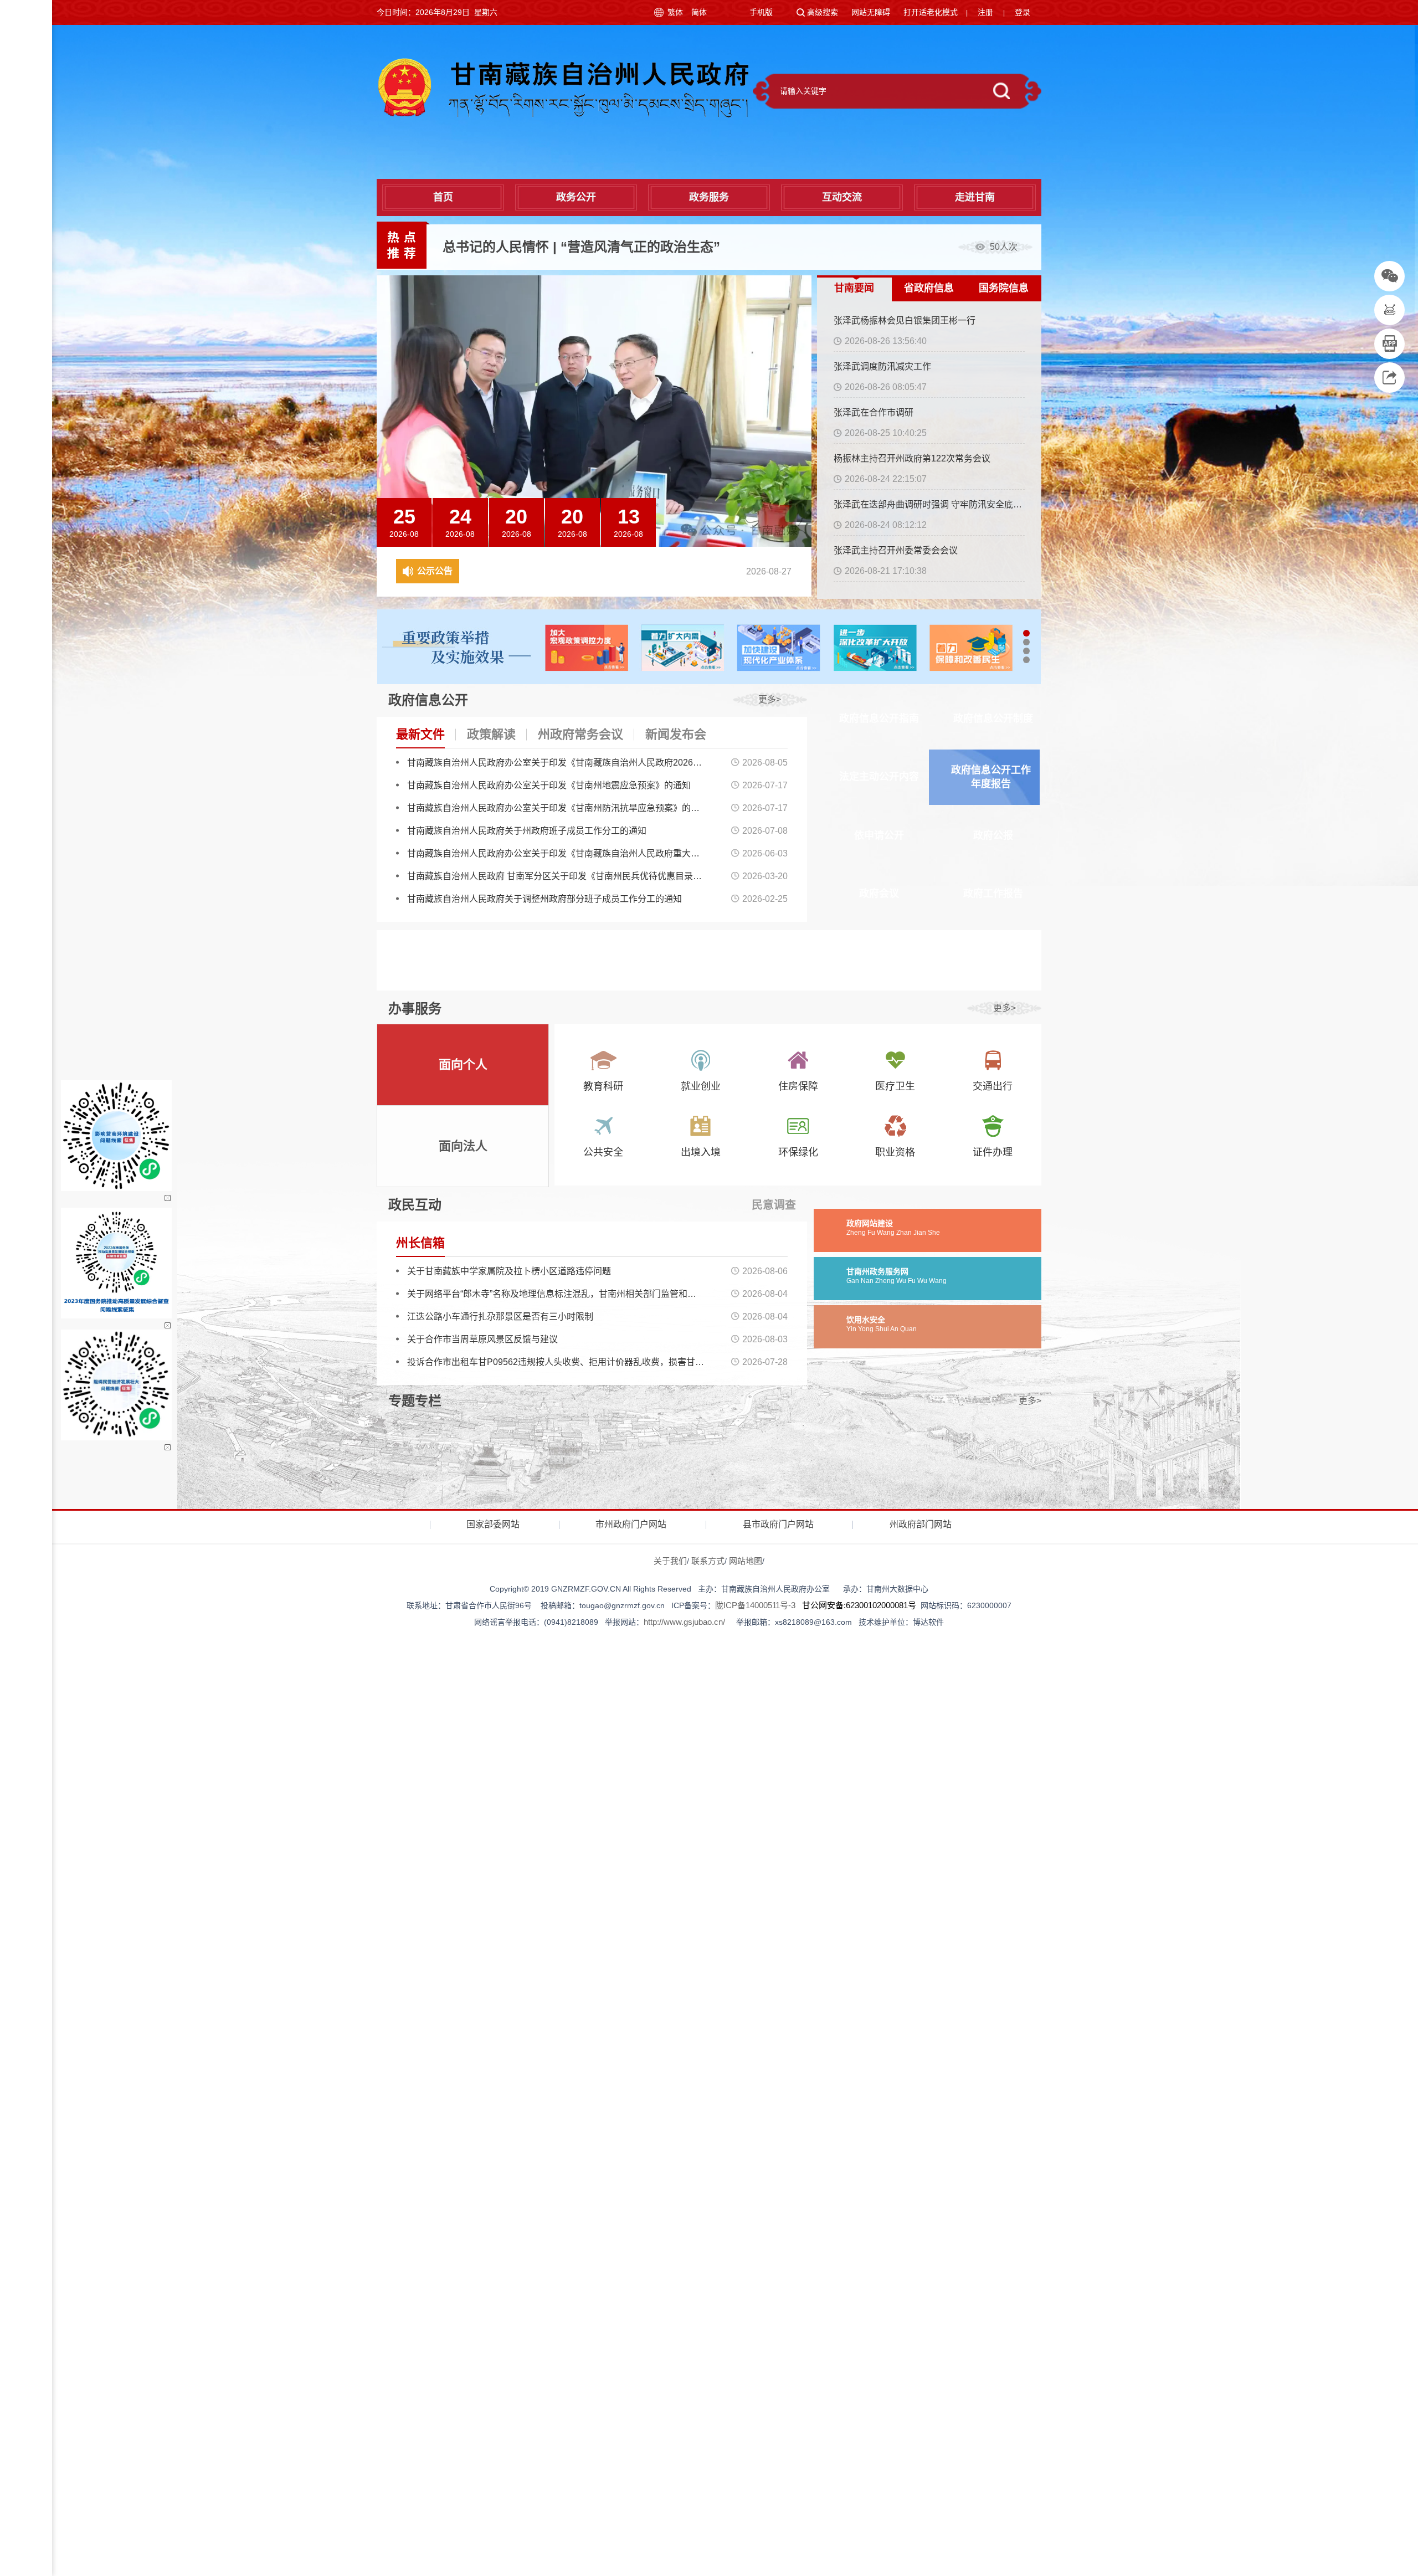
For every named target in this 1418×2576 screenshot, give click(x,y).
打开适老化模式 (931, 12)
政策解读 (491, 734)
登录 (1023, 12)
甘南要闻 (854, 288)
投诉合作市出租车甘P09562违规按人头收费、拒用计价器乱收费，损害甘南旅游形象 (556, 1362)
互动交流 (842, 197)
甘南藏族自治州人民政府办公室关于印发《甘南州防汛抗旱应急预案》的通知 (556, 808)
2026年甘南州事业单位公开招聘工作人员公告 (568, 571)
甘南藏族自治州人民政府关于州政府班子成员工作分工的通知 (527, 831)
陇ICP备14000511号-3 (755, 1605)
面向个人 (463, 1064)
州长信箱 (420, 1243)
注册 (985, 12)
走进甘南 (975, 197)
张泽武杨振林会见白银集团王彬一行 (905, 320)
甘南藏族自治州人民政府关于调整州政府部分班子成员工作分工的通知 (544, 899)
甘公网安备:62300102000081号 (859, 1605)
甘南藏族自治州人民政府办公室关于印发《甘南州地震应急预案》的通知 (549, 785)
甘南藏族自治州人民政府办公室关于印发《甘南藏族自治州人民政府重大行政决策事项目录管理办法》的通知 (556, 853)
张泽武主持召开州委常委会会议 (896, 550)
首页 (443, 197)
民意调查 (774, 1205)
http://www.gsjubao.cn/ (684, 1622)
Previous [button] (800, 511)
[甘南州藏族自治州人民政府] (562, 87)
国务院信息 (1004, 288)
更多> (770, 699)
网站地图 (746, 1561)
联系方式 (708, 1561)
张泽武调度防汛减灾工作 (882, 366)
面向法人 (463, 1146)
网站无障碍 (871, 12)
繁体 (675, 12)
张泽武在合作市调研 (874, 412)
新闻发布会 (676, 734)
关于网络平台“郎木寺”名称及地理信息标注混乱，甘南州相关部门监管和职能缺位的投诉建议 (556, 1294)
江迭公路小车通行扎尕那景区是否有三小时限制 (500, 1317)
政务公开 (576, 197)
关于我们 (670, 1561)
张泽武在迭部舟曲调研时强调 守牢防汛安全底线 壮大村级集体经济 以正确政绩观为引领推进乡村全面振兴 (929, 504)
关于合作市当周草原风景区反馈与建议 (482, 1339)
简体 (699, 12)
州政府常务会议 (580, 734)
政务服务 (709, 197)
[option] (742, 247)
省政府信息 (929, 288)
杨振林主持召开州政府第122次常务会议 (912, 458)
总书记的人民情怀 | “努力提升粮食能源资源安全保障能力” (615, 247)
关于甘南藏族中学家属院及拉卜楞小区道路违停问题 (509, 1271)
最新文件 (420, 734)
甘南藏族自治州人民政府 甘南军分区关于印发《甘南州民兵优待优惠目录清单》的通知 (556, 876)
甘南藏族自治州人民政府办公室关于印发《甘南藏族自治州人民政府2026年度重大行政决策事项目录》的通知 (556, 763)
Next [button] (800, 536)
